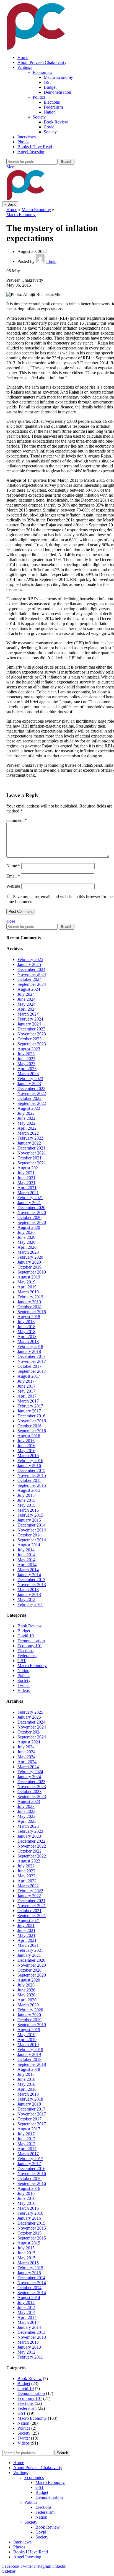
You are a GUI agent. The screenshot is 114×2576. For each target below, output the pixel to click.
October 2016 (29, 1426)
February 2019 (30, 1297)
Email (13, 876)
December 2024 (31, 969)
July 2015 (26, 1495)
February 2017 (30, 1406)
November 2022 (32, 1093)
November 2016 (32, 1421)
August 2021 (29, 1168)
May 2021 (26, 1183)
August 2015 (29, 1490)
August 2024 (29, 989)
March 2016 (28, 1456)
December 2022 (31, 1088)
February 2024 (30, 1019)
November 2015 (32, 1475)
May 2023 (26, 1064)
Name (13, 866)
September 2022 (32, 1103)
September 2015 (32, 1485)
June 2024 (26, 999)
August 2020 (29, 1227)
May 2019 (26, 1282)
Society (39, 117)
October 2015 (29, 1480)
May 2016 (26, 1451)
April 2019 (27, 1287)
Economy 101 (30, 1646)
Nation (50, 112)
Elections (52, 102)
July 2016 (26, 1441)
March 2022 (28, 1133)
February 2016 (30, 1461)
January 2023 (29, 1084)
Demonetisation (57, 92)
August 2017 (29, 1376)
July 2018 (26, 1322)
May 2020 (26, 1242)
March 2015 (28, 1510)
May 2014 (26, 1560)
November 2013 (32, 1585)
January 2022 (29, 1143)
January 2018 (29, 1351)
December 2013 (31, 1580)
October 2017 (29, 1366)
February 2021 (30, 1198)
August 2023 (29, 1049)
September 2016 (32, 1431)
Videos (24, 1690)
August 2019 (29, 1277)
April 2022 (27, 1128)
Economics (42, 72)
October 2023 (29, 1039)
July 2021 (26, 1173)
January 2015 (29, 1520)
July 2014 (26, 1550)
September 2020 (32, 1222)
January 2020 (29, 1262)
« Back (10, 204)
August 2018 (29, 1317)
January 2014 (29, 1575)
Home (12, 210)
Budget (50, 87)
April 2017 (27, 1396)
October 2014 (29, 1535)
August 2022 (29, 1108)
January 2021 (29, 1203)
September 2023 (32, 1044)
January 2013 (29, 1594)
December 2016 (31, 1416)
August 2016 (29, 1436)
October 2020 (29, 1217)
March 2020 (28, 1252)
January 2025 (29, 964)
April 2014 (27, 1565)
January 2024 (29, 1024)
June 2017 (26, 1386)
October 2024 (29, 979)
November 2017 (32, 1361)
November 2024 (32, 974)
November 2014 (32, 1530)
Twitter (24, 1685)
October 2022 (29, 1098)
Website (13, 886)
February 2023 (30, 1079)
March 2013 (28, 1590)
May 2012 (26, 1599)
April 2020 (27, 1247)
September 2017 (32, 1371)
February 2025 (30, 959)
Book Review (56, 122)
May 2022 (26, 1123)
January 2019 (29, 1302)
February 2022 (30, 1138)
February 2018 (30, 1346)
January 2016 (29, 1465)
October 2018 (29, 1307)
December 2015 (31, 1470)
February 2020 (30, 1257)
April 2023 (27, 1069)
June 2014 (26, 1555)
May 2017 (26, 1391)
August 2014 (29, 1545)
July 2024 (26, 994)
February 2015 (30, 1515)
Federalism (53, 107)
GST (48, 82)
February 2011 (30, 1604)
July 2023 (26, 1054)
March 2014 (28, 1570)
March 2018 (28, 1341)
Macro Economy (58, 77)
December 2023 (31, 1029)
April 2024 (27, 1009)
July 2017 (26, 1381)
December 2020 (31, 1208)
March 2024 (28, 1014)
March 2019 (28, 1292)
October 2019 (29, 1267)
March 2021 (28, 1193)
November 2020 (32, 1212)
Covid (49, 127)
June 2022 (26, 1118)
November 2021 (32, 1153)
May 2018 (26, 1332)
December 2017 (31, 1356)
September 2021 (32, 1163)
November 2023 (32, 1034)
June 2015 (26, 1500)
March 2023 (28, 1074)
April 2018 (27, 1337)
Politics (39, 97)
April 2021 (27, 1188)
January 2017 (29, 1411)
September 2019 (32, 1272)
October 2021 (29, 1158)
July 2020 (26, 1232)
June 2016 (26, 1446)
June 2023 (26, 1059)
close (11, 921)
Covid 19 (26, 1636)
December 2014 (31, 1525)
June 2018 (26, 1327)
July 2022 (26, 1113)
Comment (17, 820)
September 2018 (32, 1312)
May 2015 (26, 1505)
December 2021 (31, 1148)
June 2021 (26, 1178)
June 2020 (26, 1237)
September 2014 (32, 1540)
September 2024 (32, 984)
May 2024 (26, 1004)
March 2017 (28, 1401)
